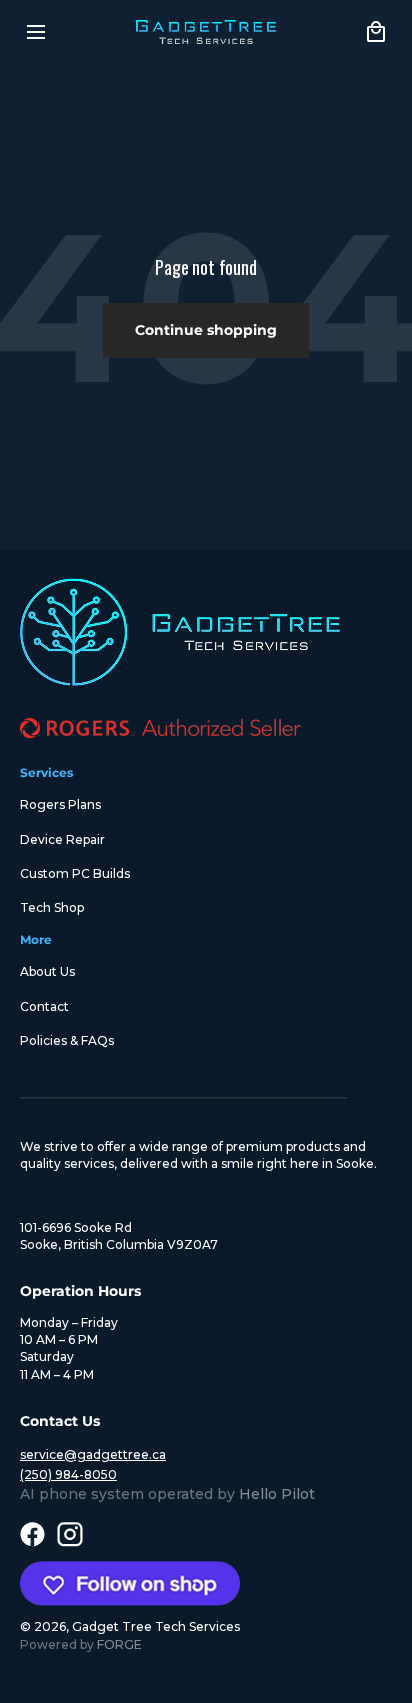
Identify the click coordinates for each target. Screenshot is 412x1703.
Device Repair (62, 839)
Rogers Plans (60, 804)
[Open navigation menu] (36, 32)
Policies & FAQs (67, 1040)
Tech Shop (52, 907)
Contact (44, 1006)
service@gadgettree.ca (93, 1454)
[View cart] (376, 32)
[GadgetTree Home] (206, 32)
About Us (47, 971)
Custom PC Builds (75, 873)
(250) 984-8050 (68, 1474)
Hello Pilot (277, 1494)
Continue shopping (206, 330)
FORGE (119, 1644)
